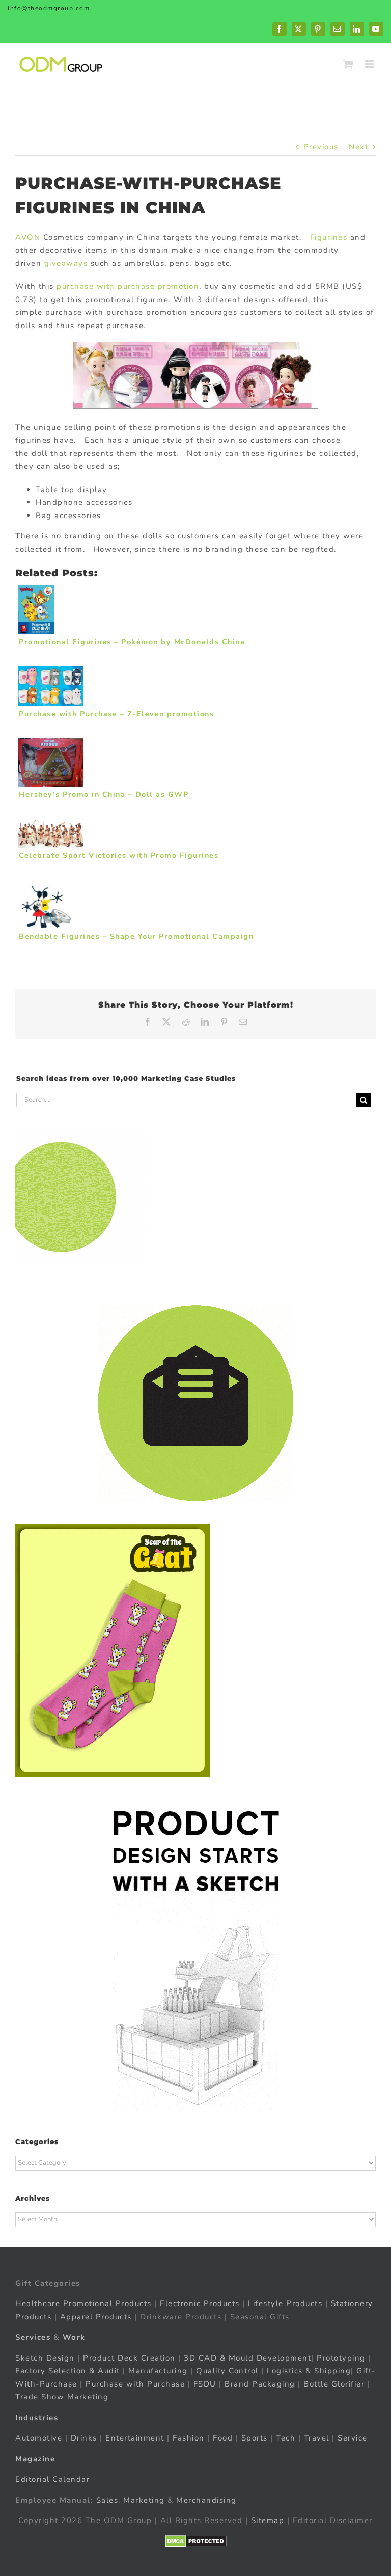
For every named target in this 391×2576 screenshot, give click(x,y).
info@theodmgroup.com (49, 8)
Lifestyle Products (285, 2303)
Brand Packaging (260, 2384)
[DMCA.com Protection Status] (196, 2541)
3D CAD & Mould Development (247, 2358)
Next (358, 147)
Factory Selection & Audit (68, 2371)
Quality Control (227, 2371)
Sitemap (268, 2520)
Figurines (329, 237)
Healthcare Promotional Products (83, 2303)
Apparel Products (96, 2317)
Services (33, 2337)
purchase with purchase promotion (128, 286)
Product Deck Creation (129, 2358)
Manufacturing (158, 2371)
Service (354, 2438)
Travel (317, 2438)
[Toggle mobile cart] (349, 64)
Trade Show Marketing (62, 2397)
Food (223, 2438)
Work (74, 2337)
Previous (321, 147)
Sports (255, 2438)
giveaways (66, 263)
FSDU (205, 2384)
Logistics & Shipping (309, 2371)
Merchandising (206, 2500)
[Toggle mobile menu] (370, 64)
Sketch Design (45, 2358)
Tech (286, 2438)
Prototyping (341, 2358)
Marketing (144, 2500)
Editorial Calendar (52, 2479)
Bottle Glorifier (333, 2384)
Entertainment (135, 2438)
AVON (29, 237)
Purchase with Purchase (135, 2384)
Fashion (189, 2438)
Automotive (39, 2438)
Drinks (84, 2438)
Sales (107, 2500)
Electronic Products (200, 2303)
